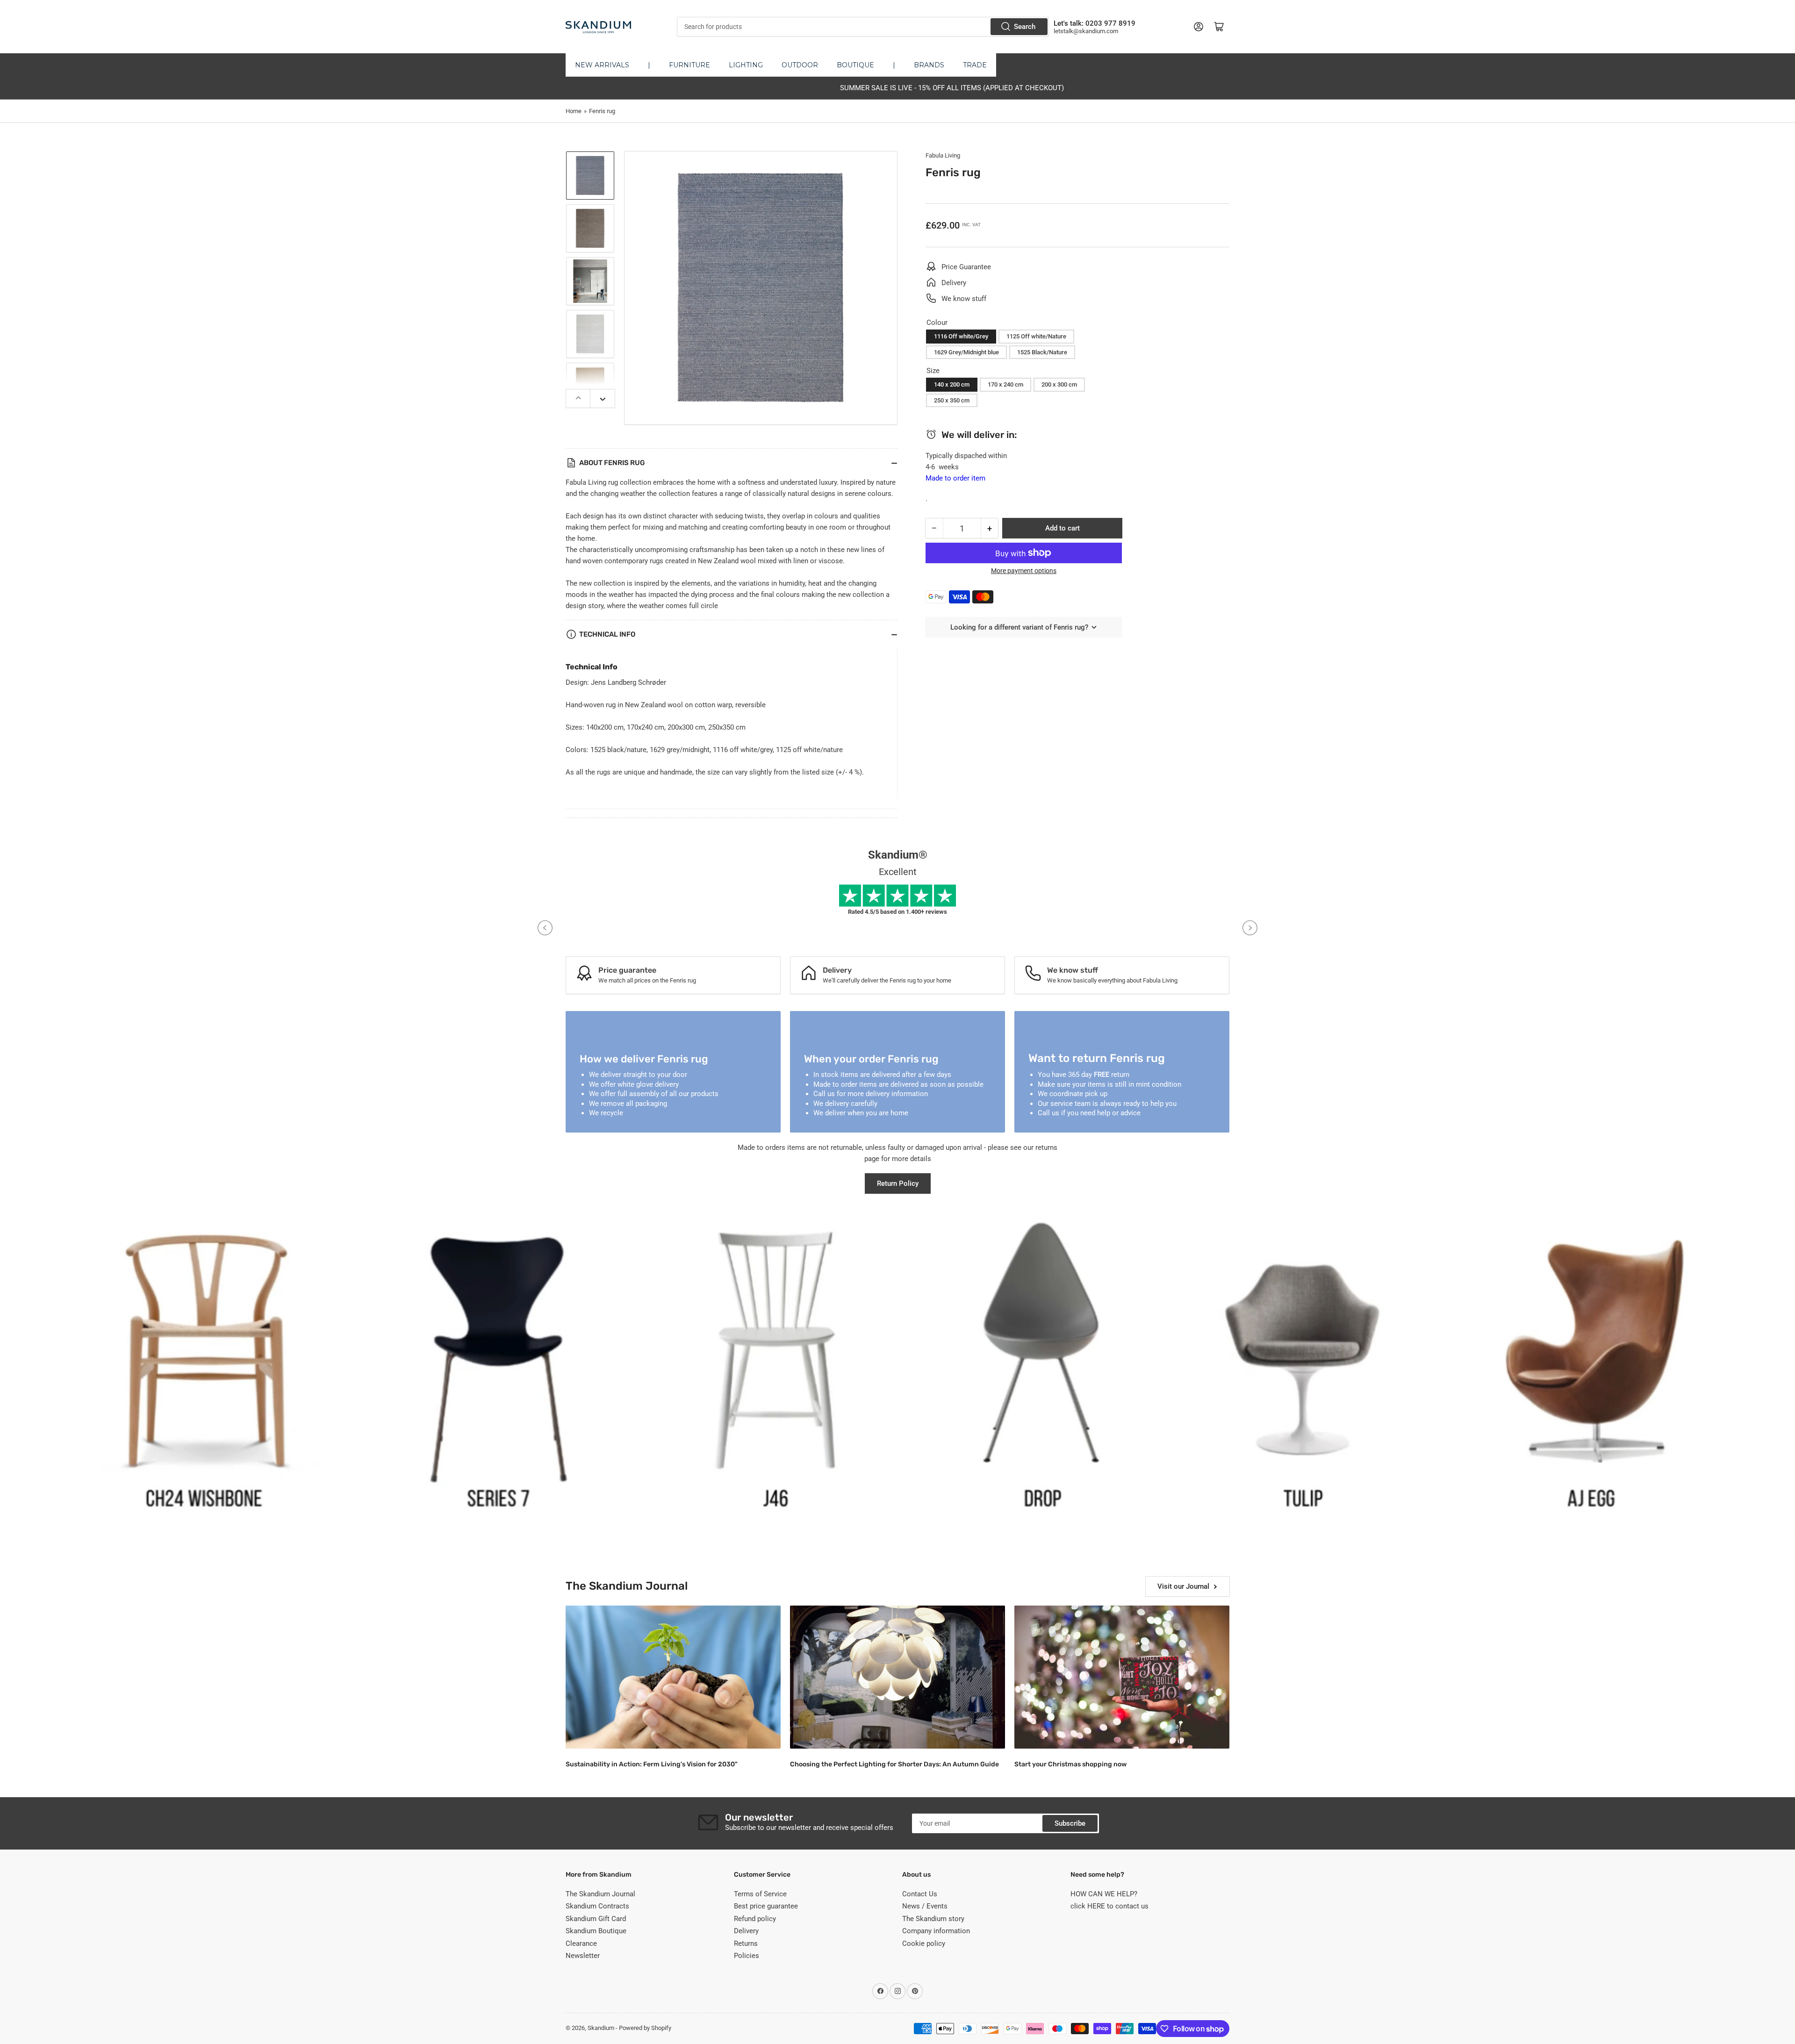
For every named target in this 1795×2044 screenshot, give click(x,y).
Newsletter (583, 1956)
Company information (936, 1931)
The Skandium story (933, 1919)
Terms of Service (760, 1894)
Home (574, 111)
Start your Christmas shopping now (1070, 1764)
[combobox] (863, 27)
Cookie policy (924, 1944)
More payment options (1024, 571)
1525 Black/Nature (1042, 352)
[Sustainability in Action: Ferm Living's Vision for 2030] (673, 1677)
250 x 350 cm (952, 400)
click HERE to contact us (1109, 1906)
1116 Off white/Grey (961, 336)
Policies (747, 1956)
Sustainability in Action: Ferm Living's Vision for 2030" (652, 1764)
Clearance (581, 1944)
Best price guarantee (766, 1906)
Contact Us (920, 1894)
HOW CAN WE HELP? (1104, 1894)
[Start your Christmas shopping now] (1122, 1677)
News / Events (925, 1906)
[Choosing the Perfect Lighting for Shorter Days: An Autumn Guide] (897, 1677)
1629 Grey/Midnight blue (966, 352)
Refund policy (755, 1919)
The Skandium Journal (600, 1894)
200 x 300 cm (1059, 384)
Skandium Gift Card (596, 1919)
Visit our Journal (1183, 1586)
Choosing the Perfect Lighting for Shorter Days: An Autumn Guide (894, 1764)
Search (1025, 27)
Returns (746, 1944)
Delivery (746, 1931)
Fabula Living (943, 155)
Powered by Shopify (645, 2028)
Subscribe (1070, 1823)
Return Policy (898, 1183)
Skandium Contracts (597, 1906)
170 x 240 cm (1005, 384)
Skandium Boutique (596, 1931)
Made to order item (955, 478)
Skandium (601, 2028)
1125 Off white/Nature (1036, 336)
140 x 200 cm (952, 384)
